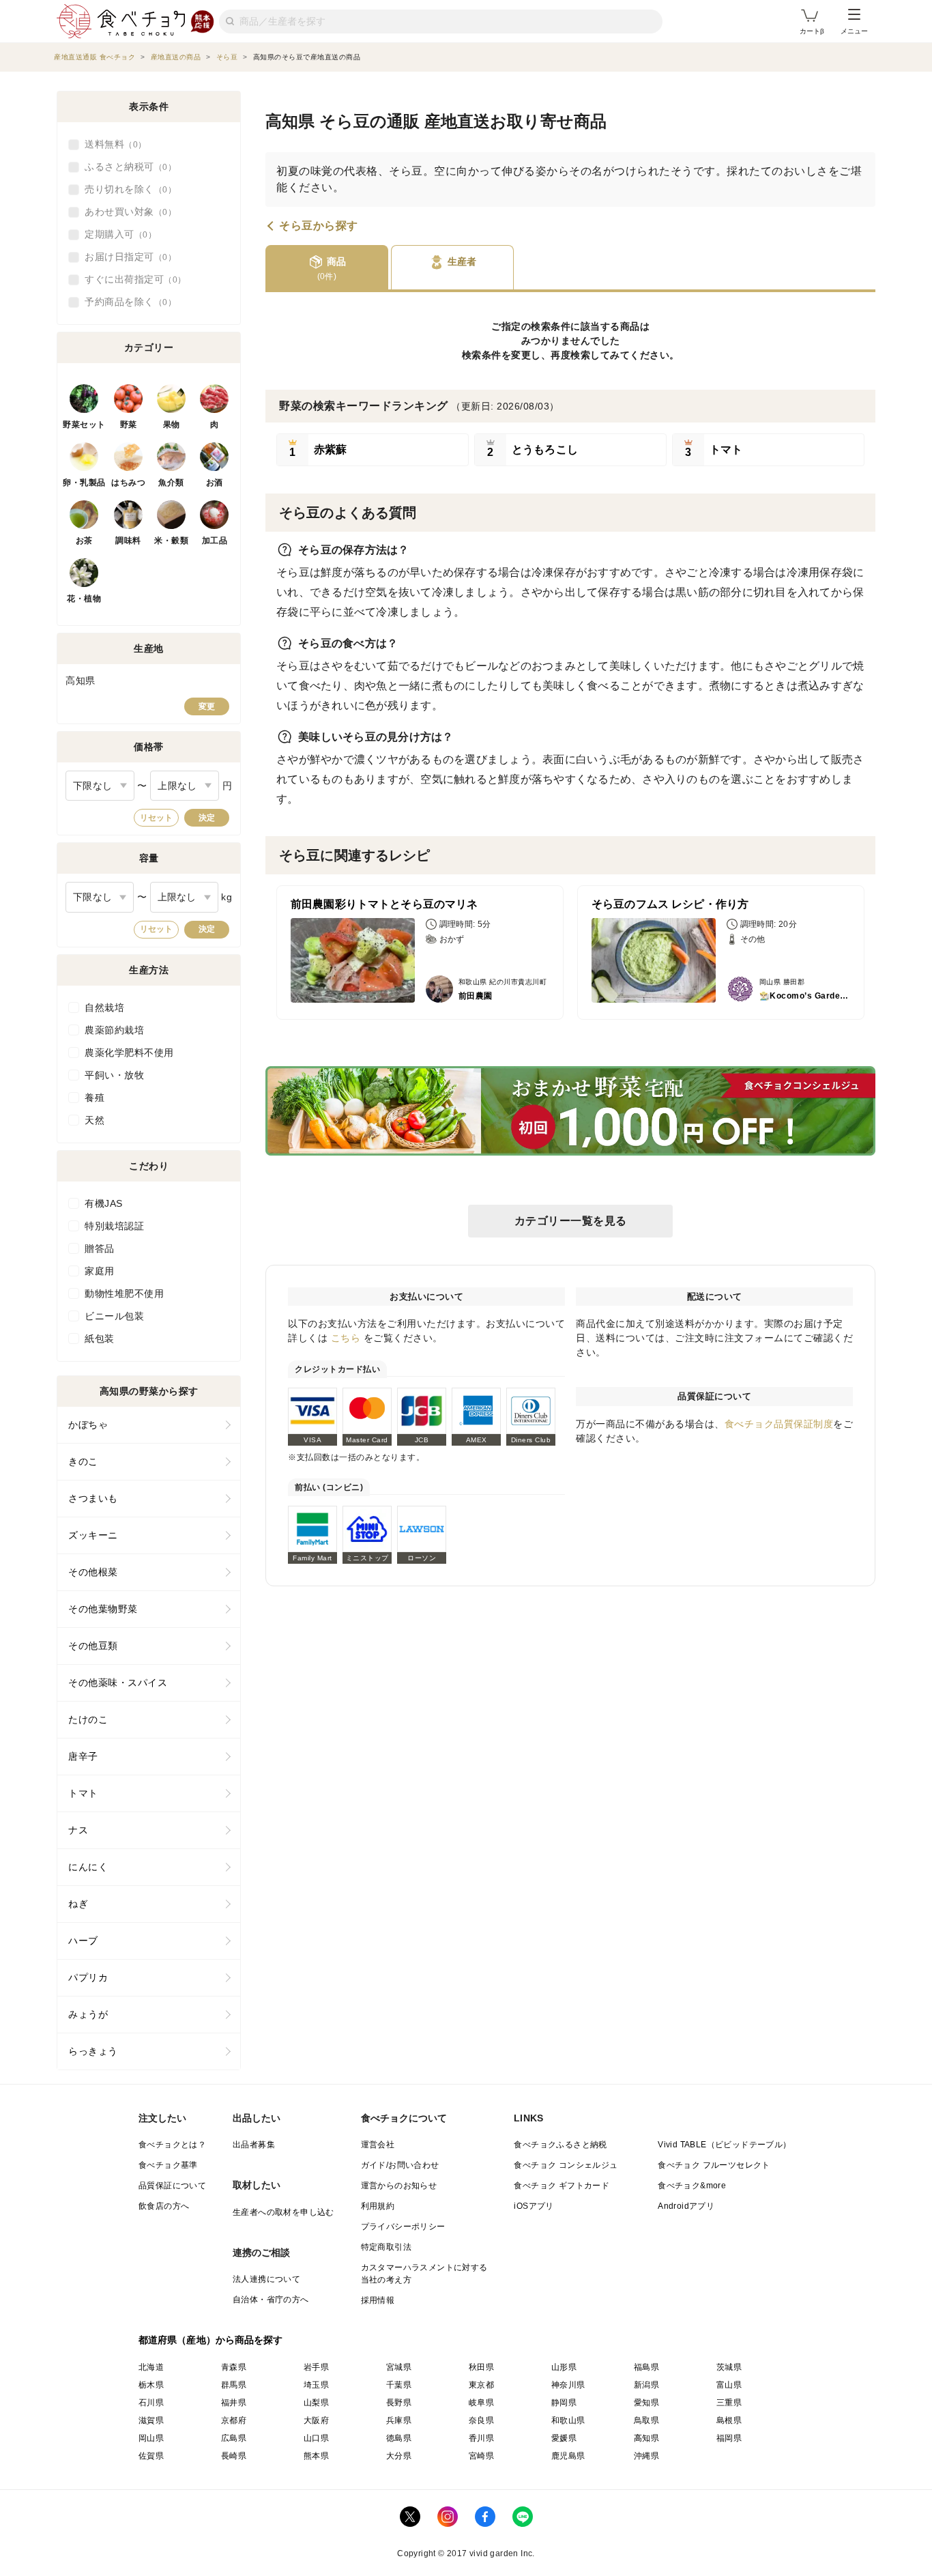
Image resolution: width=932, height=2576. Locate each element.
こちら (346, 1338)
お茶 (84, 541)
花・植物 (84, 599)
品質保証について (172, 2186)
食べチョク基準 (168, 2165)
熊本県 (316, 2456)
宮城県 (399, 2367)
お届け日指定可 (126, 257)
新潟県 (646, 2385)
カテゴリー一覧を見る (571, 1221)
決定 (207, 818)
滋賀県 (151, 2420)
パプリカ (88, 1977)
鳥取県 (646, 2420)
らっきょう (93, 2051)
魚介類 (171, 483)
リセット (156, 818)
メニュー (854, 31)
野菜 (129, 425)
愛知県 (646, 2403)
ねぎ (78, 1904)
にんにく (88, 1867)
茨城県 (729, 2367)
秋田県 (481, 2367)
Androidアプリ (686, 2206)
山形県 (564, 2367)
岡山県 (151, 2438)
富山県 (729, 2385)
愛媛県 (564, 2438)
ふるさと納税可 (126, 167)
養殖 (94, 1098)
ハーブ (83, 1941)
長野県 (399, 2403)
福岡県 (729, 2438)
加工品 (215, 541)
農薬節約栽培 (114, 1030)
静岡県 (564, 2403)
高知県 (646, 2438)
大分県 (399, 2456)
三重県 (729, 2403)
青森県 (234, 2367)
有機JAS (104, 1203)
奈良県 (481, 2420)
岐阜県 (481, 2403)
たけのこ (88, 1719)
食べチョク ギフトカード (562, 2186)
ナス (78, 1830)
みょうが (88, 2014)
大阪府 (316, 2420)
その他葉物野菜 (103, 1609)
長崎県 (234, 2456)
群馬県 (234, 2385)
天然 (94, 1120)
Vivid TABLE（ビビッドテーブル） (724, 2145)
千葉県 (399, 2385)
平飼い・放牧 (114, 1075)
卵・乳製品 (84, 483)
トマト (83, 1793)
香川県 (481, 2438)
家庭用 (100, 1271)
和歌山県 (568, 2420)
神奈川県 (568, 2385)
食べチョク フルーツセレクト (714, 2165)
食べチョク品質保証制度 (779, 1424)
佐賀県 (151, 2456)
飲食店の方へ (164, 2206)
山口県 (316, 2438)
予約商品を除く (126, 302)
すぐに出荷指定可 (131, 279)
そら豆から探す (319, 226)
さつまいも (93, 1498)
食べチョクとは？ (172, 2145)
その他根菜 (93, 1572)
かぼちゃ (88, 1425)
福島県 (646, 2367)
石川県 (151, 2403)
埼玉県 (316, 2385)
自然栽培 (104, 1007)
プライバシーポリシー (403, 2227)
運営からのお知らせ (399, 2186)
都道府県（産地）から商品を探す (211, 2340)
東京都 (481, 2385)
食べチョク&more (692, 2186)
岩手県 (316, 2367)
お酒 (215, 483)
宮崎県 (481, 2456)
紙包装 (100, 1339)
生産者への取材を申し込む (283, 2212)
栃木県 (151, 2385)
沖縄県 (646, 2456)
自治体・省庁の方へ (271, 2300)
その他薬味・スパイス (118, 1683)
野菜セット (84, 425)
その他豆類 (93, 1646)
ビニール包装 (114, 1316)
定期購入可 (116, 234)
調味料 (128, 541)
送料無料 (111, 144)
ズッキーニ (93, 1535)
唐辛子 (83, 1756)
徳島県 (399, 2438)
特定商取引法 (386, 2247)
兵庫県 (399, 2420)
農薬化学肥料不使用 (129, 1053)
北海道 (151, 2367)
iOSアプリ (534, 2206)
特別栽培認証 (114, 1226)
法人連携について (266, 2279)
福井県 (234, 2403)
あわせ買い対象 (126, 212)
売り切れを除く (126, 189)
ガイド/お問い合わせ (400, 2165)
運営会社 (378, 2145)
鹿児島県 (568, 2456)
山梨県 (316, 2403)
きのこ (83, 1461)
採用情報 (378, 2300)
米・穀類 (171, 541)
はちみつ (128, 483)
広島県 (234, 2438)
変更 (207, 706)
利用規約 (378, 2206)
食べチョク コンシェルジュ (566, 2165)
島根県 (729, 2420)
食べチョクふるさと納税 (560, 2145)
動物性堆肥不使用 (124, 1293)
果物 (172, 425)
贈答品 (100, 1248)
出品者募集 (254, 2145)
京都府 (234, 2420)
